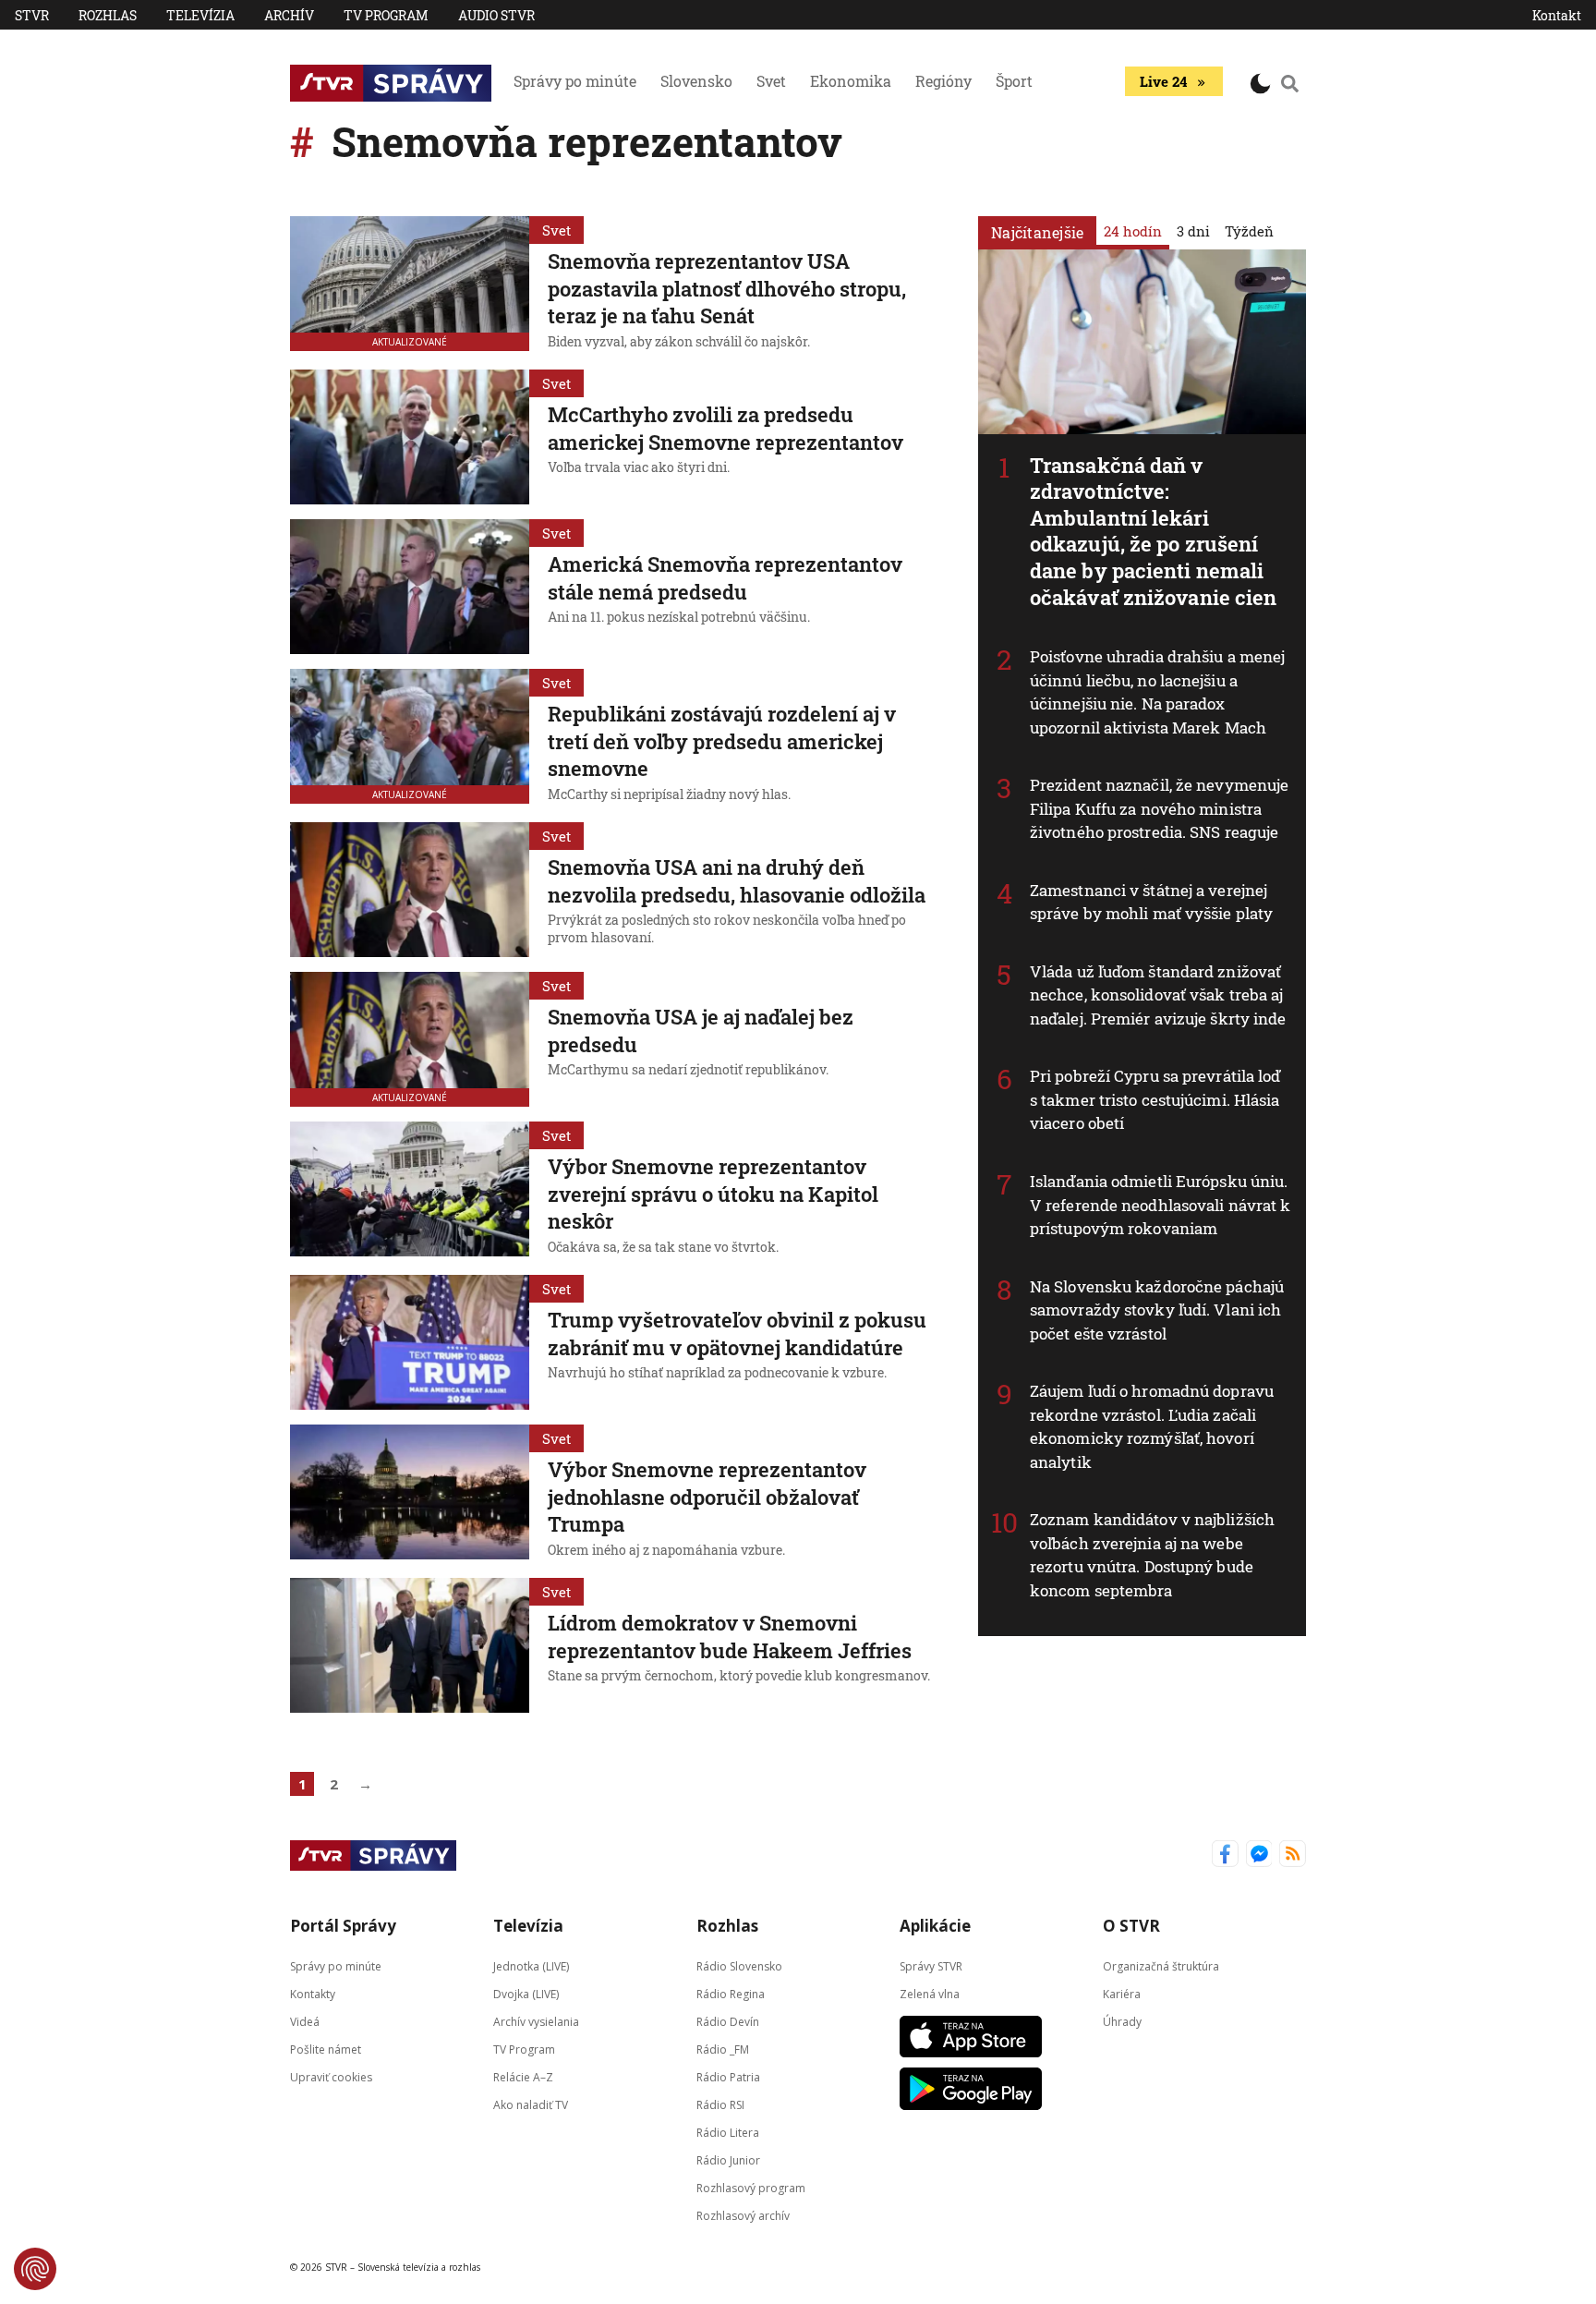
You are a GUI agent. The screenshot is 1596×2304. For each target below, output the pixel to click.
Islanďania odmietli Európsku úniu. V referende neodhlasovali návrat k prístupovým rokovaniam (1160, 1205)
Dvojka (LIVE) (526, 1994)
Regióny (943, 81)
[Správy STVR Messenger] (1259, 1855)
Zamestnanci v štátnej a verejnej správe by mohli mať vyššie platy (1151, 902)
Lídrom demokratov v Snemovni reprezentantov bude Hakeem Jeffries (730, 1637)
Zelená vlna (930, 1994)
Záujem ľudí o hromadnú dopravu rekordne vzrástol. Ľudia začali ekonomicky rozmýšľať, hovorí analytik (1152, 1426)
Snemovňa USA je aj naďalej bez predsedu (701, 1031)
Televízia (200, 15)
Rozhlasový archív (743, 2216)
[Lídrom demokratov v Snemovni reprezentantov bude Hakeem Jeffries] (410, 1645)
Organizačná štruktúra (1161, 1966)
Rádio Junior (728, 2160)
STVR (32, 15)
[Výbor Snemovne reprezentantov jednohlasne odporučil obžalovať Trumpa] (410, 1494)
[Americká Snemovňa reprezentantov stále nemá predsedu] (410, 587)
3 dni (1193, 231)
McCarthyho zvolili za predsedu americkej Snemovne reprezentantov (725, 428)
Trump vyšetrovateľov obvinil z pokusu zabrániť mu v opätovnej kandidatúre (737, 1334)
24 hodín (1133, 231)
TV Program (386, 15)
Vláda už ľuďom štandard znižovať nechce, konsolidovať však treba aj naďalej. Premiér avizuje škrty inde (1158, 995)
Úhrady (1122, 2022)
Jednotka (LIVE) (531, 1966)
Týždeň (1249, 231)
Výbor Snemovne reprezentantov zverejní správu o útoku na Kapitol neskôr (713, 1194)
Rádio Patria (728, 2077)
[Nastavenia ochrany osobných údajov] (35, 2269)
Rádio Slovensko (739, 1966)
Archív (289, 15)
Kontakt (1557, 15)
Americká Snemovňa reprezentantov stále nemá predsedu (725, 578)
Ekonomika (851, 81)
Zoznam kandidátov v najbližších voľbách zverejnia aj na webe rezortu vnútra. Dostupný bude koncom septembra (1152, 1555)
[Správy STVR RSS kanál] (1293, 1855)
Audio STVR (496, 15)
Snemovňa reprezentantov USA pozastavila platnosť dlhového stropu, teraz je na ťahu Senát (727, 288)
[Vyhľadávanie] (1290, 83)
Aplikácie (935, 1926)
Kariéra (1122, 1994)
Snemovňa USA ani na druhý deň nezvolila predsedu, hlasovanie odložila (737, 881)
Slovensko (696, 81)
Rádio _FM (723, 2049)
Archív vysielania (536, 2022)
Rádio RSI (720, 2105)
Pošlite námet (326, 2049)
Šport (1014, 81)
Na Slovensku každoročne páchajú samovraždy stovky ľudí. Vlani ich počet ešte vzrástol (1157, 1310)
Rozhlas (108, 15)
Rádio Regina (731, 1994)
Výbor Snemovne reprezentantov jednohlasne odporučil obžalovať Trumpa (707, 1497)
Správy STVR (931, 1966)
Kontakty (313, 1994)
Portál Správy (343, 1926)
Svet (771, 81)
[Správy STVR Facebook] (1225, 1855)
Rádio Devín (728, 2022)
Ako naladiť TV (531, 2105)
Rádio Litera (728, 2133)
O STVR (1131, 1926)
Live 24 (1163, 81)
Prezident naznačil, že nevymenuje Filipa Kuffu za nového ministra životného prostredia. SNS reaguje (1159, 808)
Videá (305, 2022)
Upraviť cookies (331, 2077)
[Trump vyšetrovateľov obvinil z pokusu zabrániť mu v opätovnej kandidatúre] (410, 1342)
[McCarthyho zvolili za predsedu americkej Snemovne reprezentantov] (410, 437)
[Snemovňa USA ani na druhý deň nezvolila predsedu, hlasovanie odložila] (410, 890)
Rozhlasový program (751, 2188)
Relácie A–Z (523, 2077)
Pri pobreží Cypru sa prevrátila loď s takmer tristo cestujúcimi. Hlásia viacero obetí (1155, 1099)
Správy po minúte (575, 81)
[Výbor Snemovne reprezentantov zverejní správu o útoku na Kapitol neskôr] (410, 1191)
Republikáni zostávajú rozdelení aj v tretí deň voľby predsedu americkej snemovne (722, 741)
